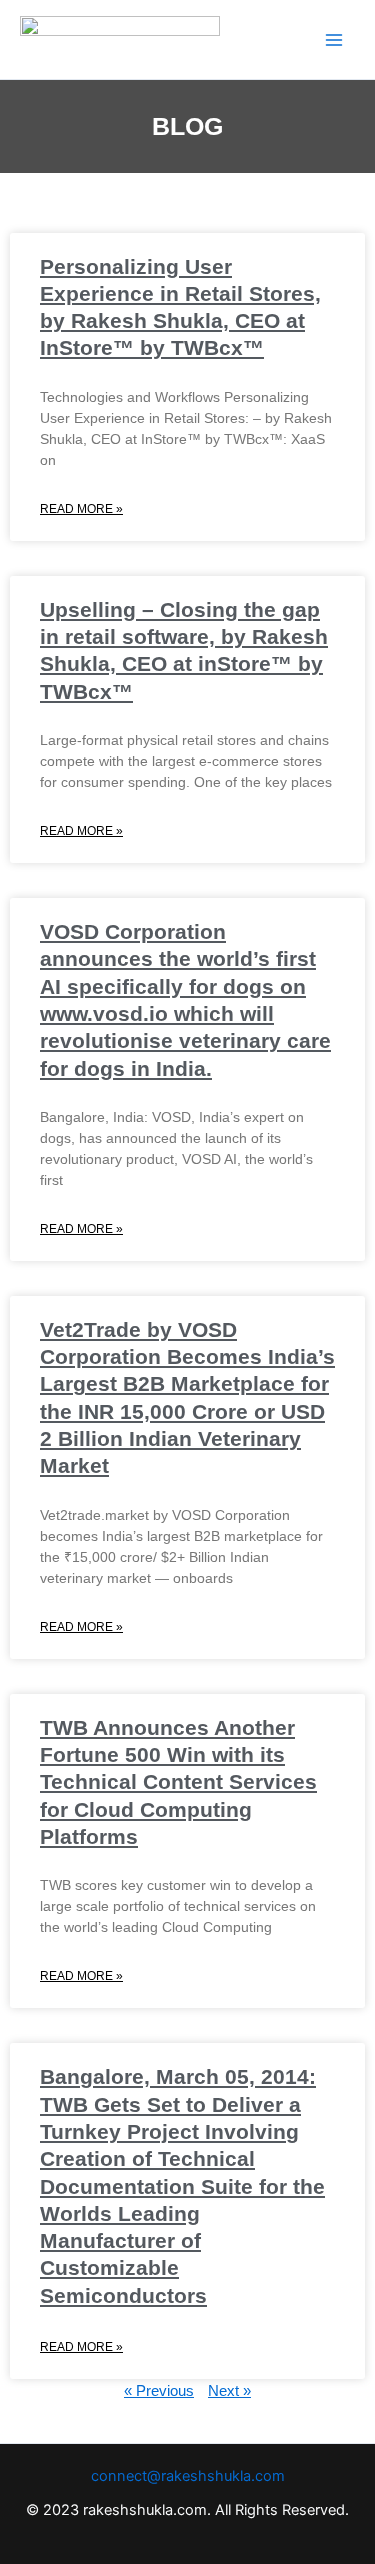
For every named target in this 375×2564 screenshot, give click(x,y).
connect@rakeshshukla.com (188, 2476)
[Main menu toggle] (334, 40)
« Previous (159, 2391)
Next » (229, 2391)
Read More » (81, 509)
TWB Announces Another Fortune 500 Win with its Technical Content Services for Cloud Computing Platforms (178, 1782)
